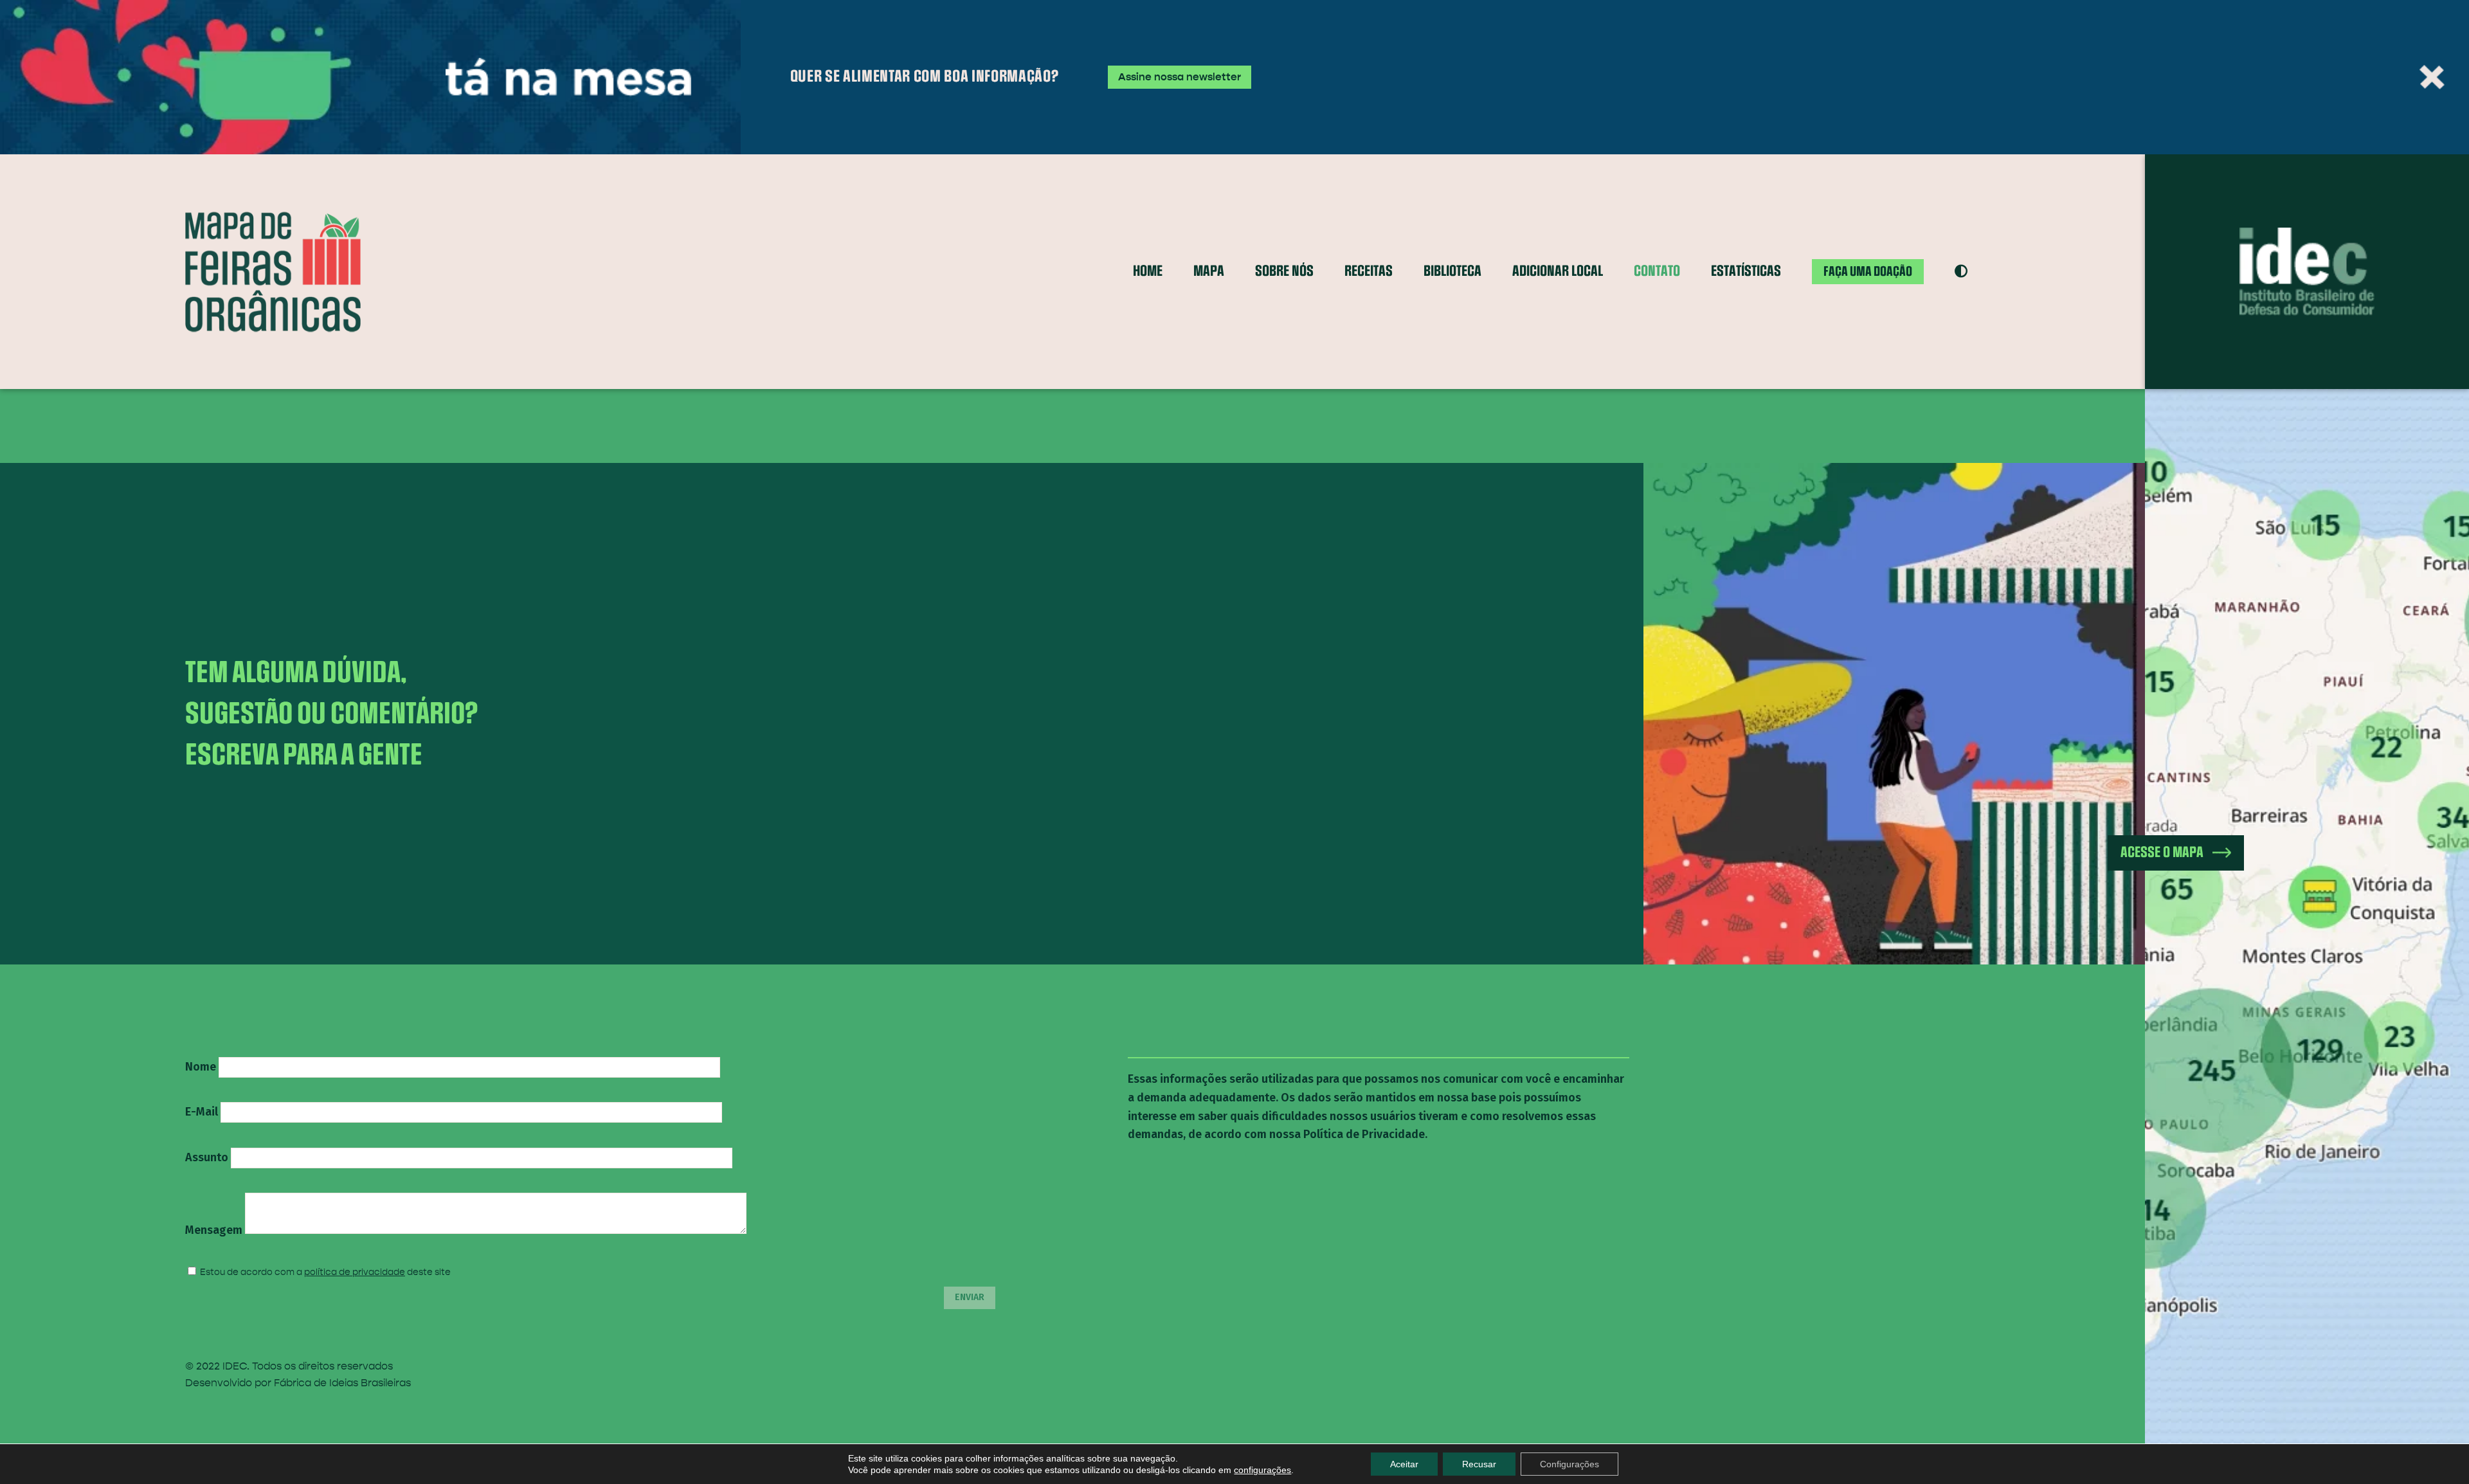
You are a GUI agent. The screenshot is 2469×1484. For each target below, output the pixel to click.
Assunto (207, 1157)
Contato (1657, 271)
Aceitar (1404, 1464)
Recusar (1479, 1464)
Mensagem (214, 1230)
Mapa (1209, 271)
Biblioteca (1452, 271)
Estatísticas (1746, 271)
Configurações (1569, 1464)
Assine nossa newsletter (1180, 77)
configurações (1262, 1470)
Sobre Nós (1284, 271)
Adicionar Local (1558, 271)
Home (1148, 271)
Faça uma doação (1868, 271)
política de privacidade (355, 1272)
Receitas (1369, 271)
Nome (201, 1067)
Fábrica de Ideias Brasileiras (342, 1383)
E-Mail (202, 1112)
